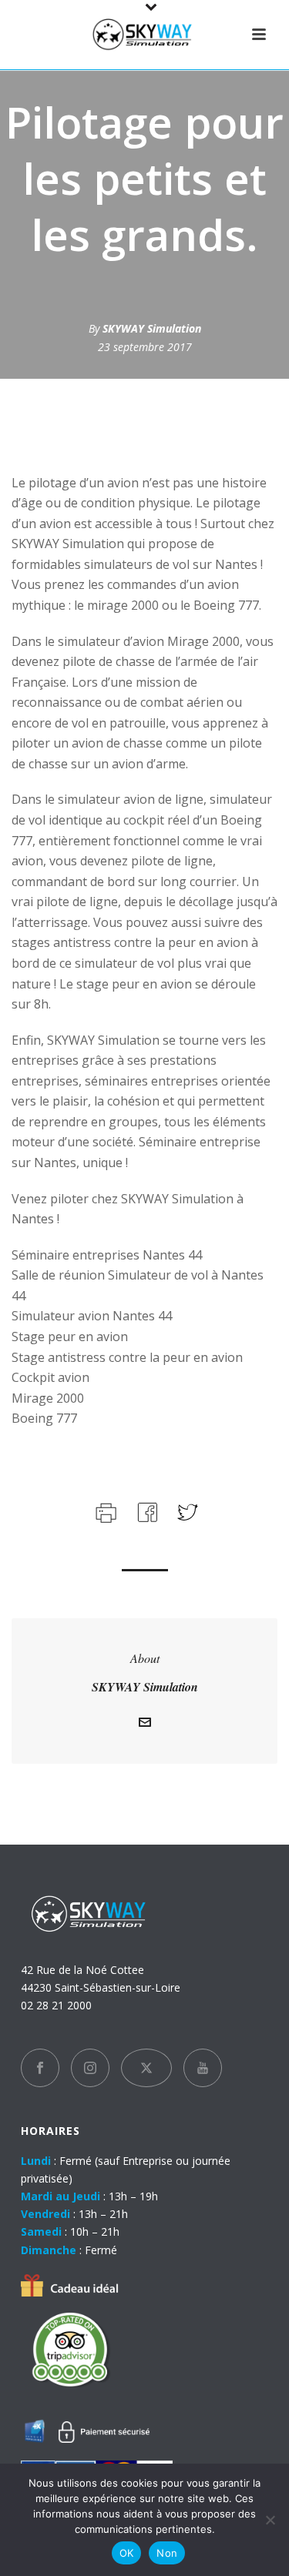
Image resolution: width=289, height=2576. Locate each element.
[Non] (270, 2520)
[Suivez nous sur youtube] (203, 2068)
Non (167, 2553)
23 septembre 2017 (145, 347)
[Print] (104, 1511)
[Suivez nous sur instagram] (90, 2068)
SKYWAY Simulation (152, 328)
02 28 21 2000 (56, 2005)
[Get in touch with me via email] (145, 1724)
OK (127, 2553)
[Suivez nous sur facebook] (40, 2068)
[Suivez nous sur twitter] (146, 2068)
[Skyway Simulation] (145, 35)
